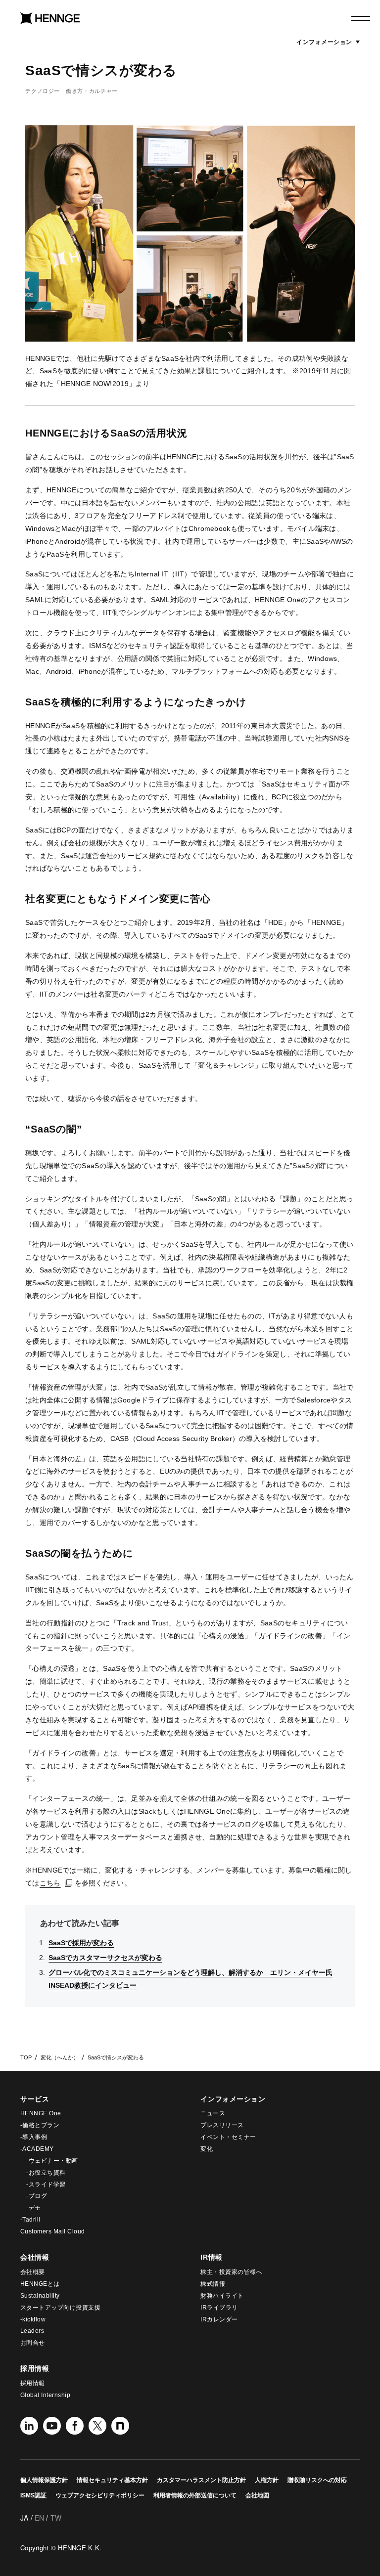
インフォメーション (328, 42)
